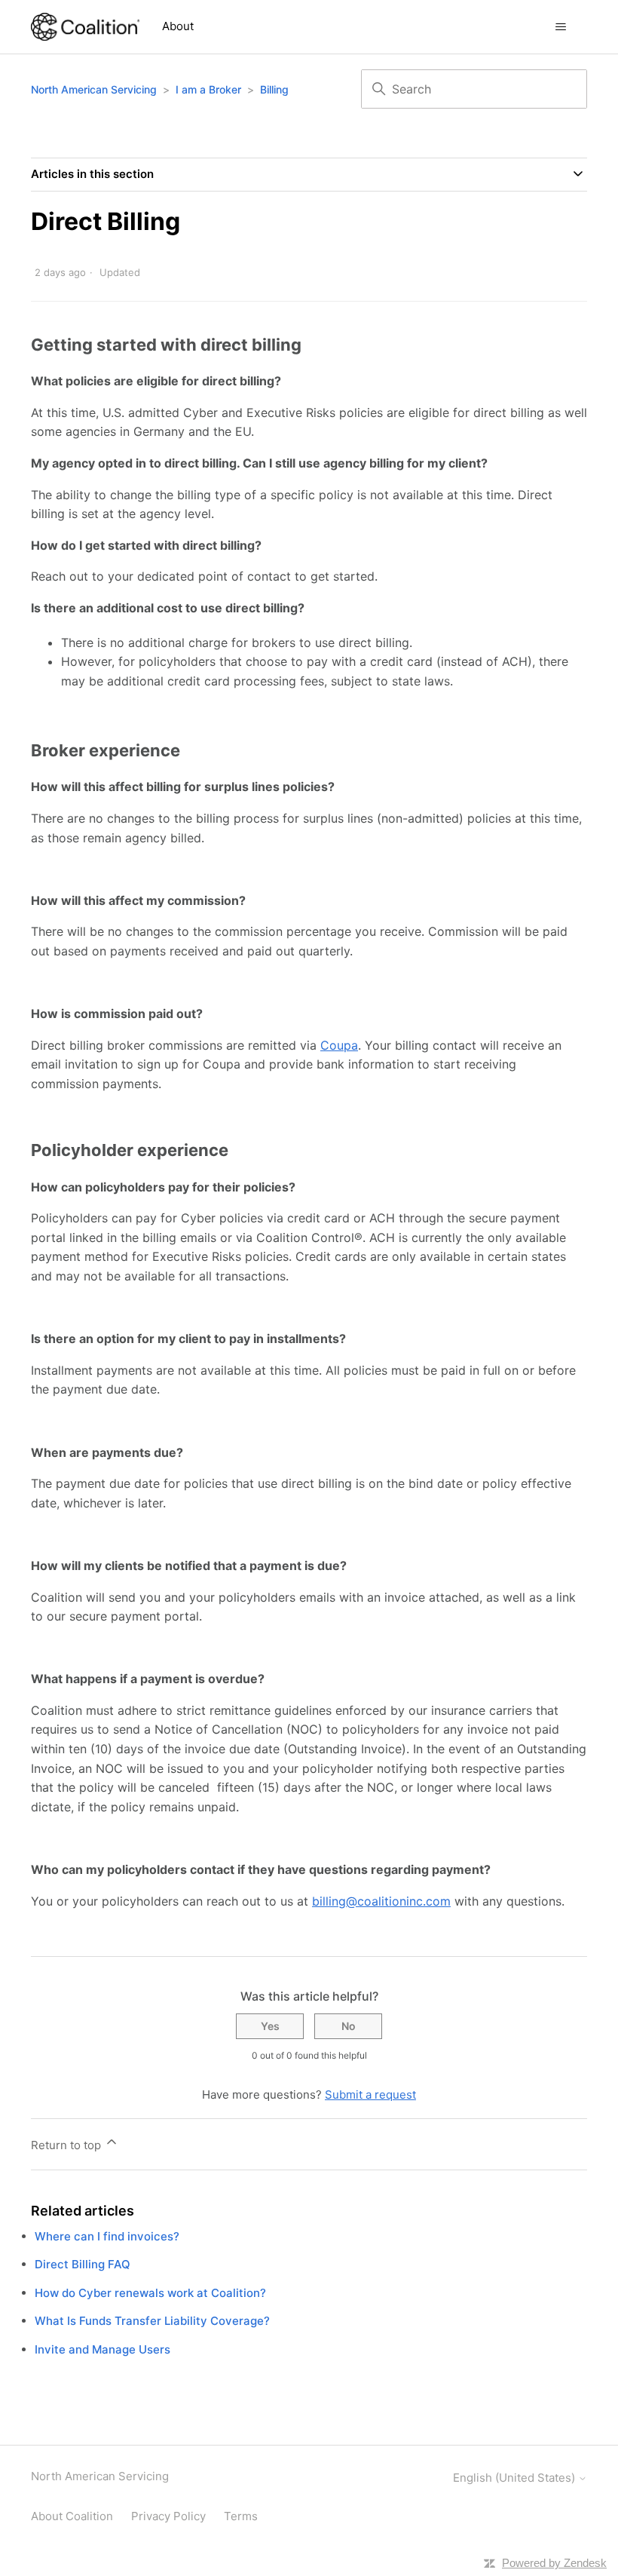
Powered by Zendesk (554, 2563)
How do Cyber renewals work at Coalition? (150, 2293)
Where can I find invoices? (107, 2236)
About (178, 26)
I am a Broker (208, 89)
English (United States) (516, 2478)
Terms (241, 2516)
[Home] (85, 27)
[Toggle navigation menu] (560, 27)
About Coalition (72, 2516)
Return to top (67, 2145)
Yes (270, 2026)
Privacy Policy (168, 2516)
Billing (274, 89)
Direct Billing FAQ (83, 2264)
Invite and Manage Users (102, 2349)
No (349, 2026)
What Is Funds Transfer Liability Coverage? (152, 2321)
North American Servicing (95, 89)
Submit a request (370, 2095)
